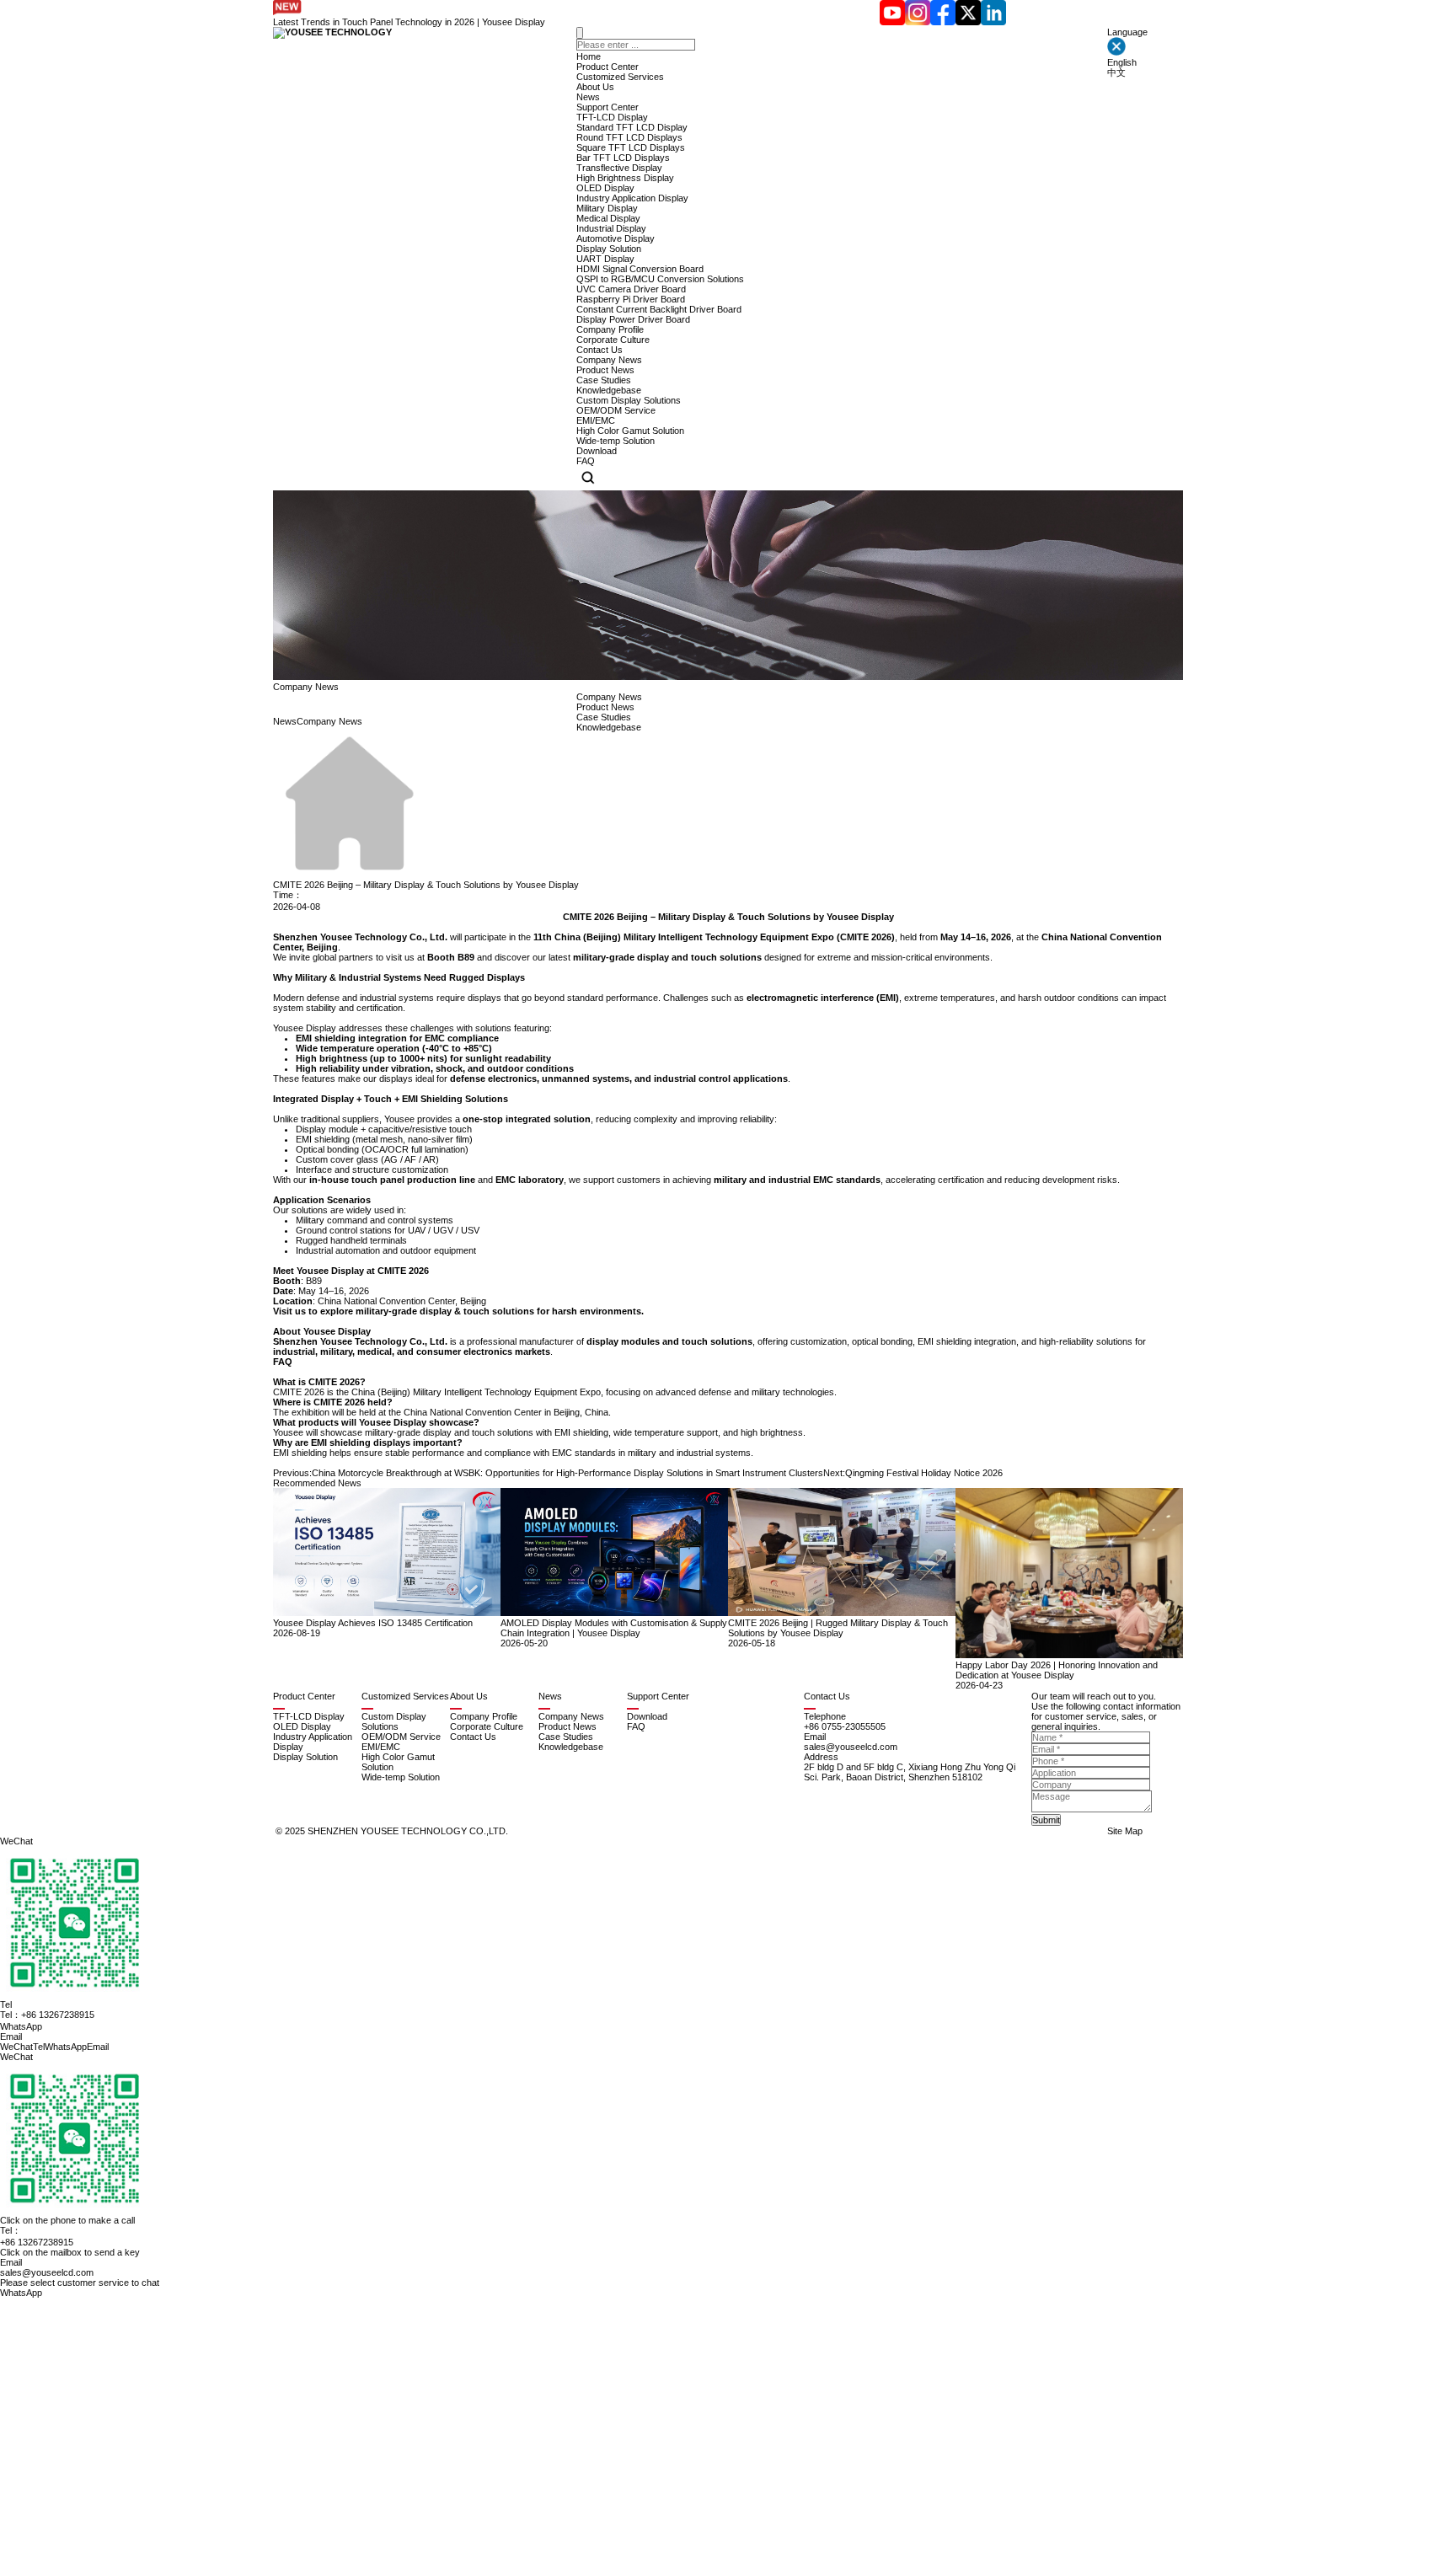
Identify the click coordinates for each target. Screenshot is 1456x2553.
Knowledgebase (609, 390)
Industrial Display (611, 228)
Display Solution (609, 249)
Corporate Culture (613, 340)
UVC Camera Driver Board (631, 289)
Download (597, 451)
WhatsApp (21, 2293)
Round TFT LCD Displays (629, 137)
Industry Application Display (632, 198)
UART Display (605, 259)
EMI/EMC (596, 420)
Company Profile (610, 329)
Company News (609, 360)
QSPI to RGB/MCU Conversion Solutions (660, 279)
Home (589, 56)
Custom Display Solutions (629, 400)
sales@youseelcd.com (47, 2272)
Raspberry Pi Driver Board (631, 299)
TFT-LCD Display (612, 117)
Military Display (607, 208)
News (588, 97)
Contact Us (600, 350)
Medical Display (608, 218)
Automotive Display (616, 238)
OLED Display (605, 188)
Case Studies (604, 380)
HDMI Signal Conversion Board (640, 269)
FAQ (586, 461)
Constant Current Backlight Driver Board (659, 309)
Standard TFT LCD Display (632, 127)
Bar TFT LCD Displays (623, 158)
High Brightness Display (625, 178)
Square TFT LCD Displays (631, 147)
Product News (605, 370)
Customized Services (620, 77)
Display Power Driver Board (633, 319)
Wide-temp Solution (616, 441)
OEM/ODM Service (616, 410)
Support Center (608, 107)
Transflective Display (619, 168)
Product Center (608, 67)
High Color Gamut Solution (630, 431)
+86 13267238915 (37, 2242)
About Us (595, 87)
